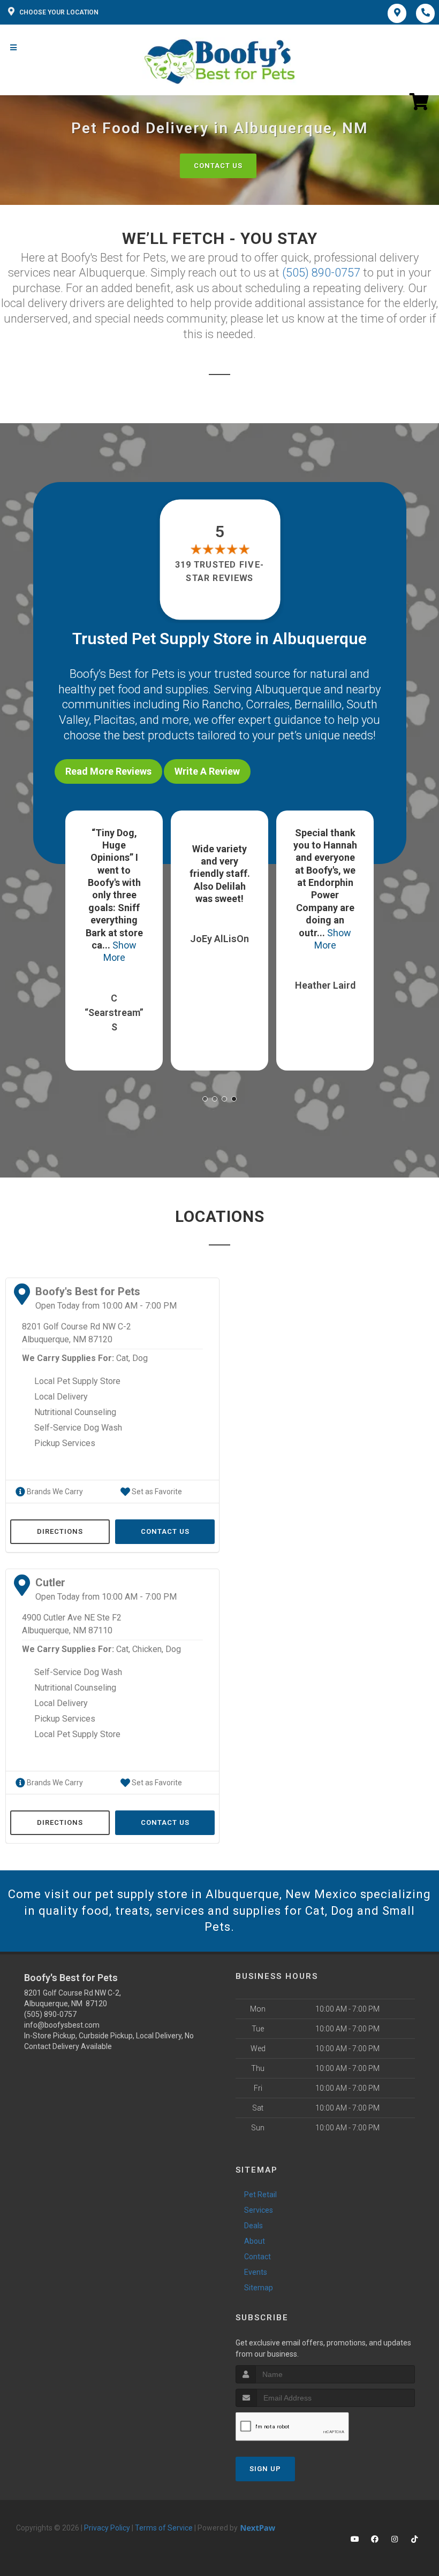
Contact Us (218, 166)
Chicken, (148, 1649)
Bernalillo (318, 704)
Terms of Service (164, 2528)
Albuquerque (288, 689)
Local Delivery (61, 1397)
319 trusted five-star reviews (219, 571)
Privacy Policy (107, 2528)
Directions (60, 1531)
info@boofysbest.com (62, 2025)
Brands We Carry (54, 1492)
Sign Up (265, 2469)
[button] (205, 1099)
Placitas (114, 720)
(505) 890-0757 (321, 273)
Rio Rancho (212, 704)
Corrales (268, 704)
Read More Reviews (108, 771)
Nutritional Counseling (75, 1412)
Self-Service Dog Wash (78, 1428)
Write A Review (207, 771)
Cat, (123, 1358)
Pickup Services (65, 1443)
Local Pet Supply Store (77, 1381)
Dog (140, 1358)
